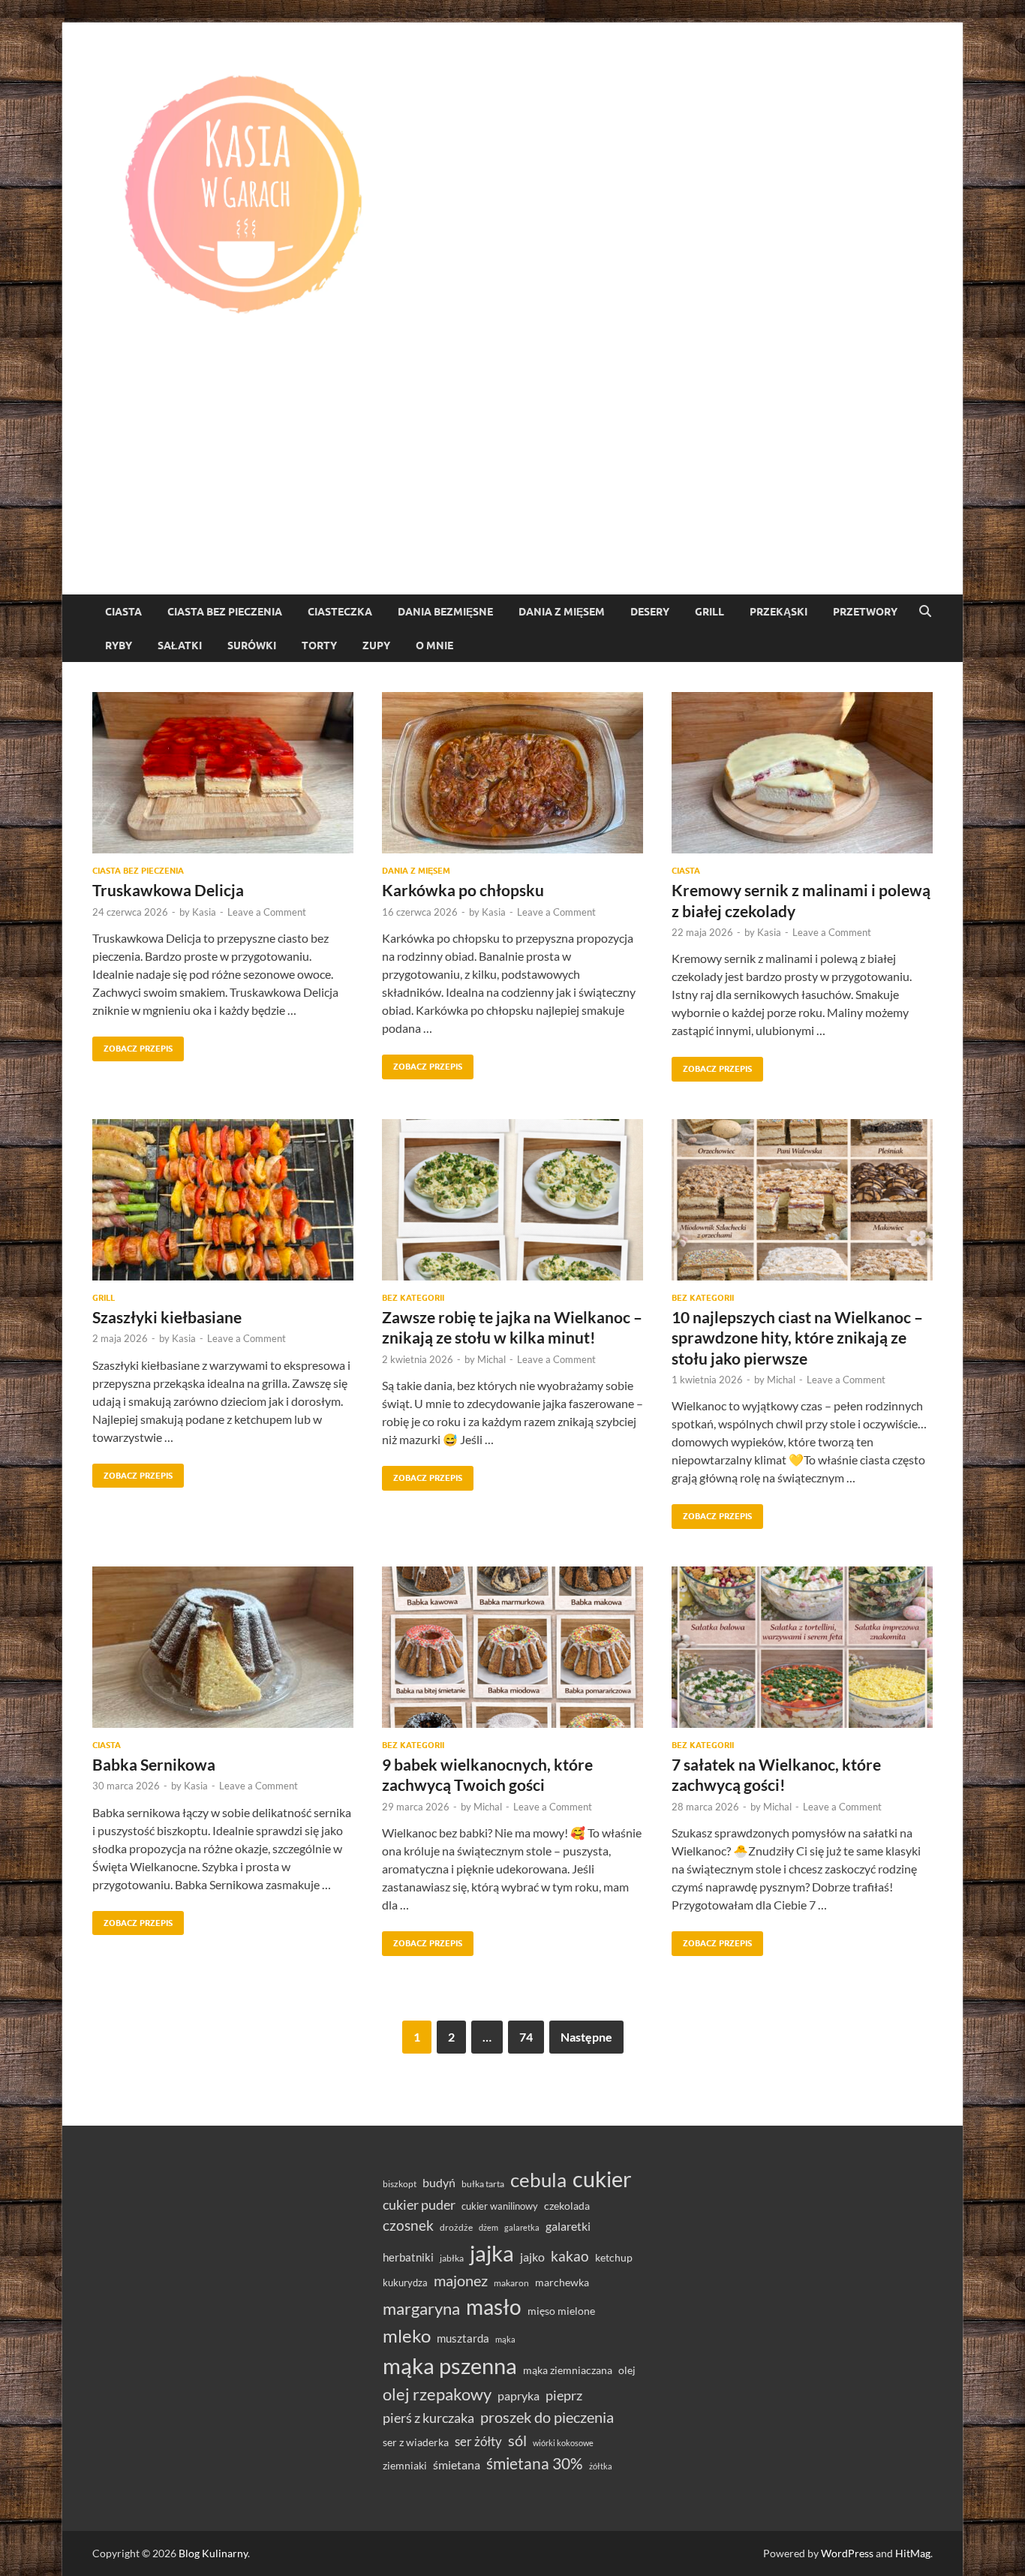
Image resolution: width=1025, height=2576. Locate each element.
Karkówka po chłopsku (463, 890)
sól (517, 2440)
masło (494, 2307)
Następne (586, 2037)
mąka (505, 2339)
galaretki (568, 2226)
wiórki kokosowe (563, 2443)
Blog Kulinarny (213, 2553)
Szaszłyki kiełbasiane (167, 1317)
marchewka (562, 2282)
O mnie (434, 646)
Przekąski (779, 612)
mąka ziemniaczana (568, 2370)
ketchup (614, 2258)
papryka (519, 2395)
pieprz (564, 2395)
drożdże (456, 2227)
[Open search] (925, 612)
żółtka (601, 2466)
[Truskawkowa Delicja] (223, 773)
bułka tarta (483, 2184)
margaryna (421, 2308)
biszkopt (400, 2184)
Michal (491, 1359)
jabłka (452, 2258)
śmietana (457, 2465)
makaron (511, 2283)
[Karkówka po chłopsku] (512, 773)
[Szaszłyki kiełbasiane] (223, 1200)
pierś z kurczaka (428, 2418)
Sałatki (180, 646)
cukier (602, 2179)
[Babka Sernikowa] (223, 1647)
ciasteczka (340, 612)
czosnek (408, 2225)
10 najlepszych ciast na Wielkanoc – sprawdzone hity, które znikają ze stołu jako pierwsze (797, 1338)
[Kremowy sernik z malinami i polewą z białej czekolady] (802, 773)
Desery (650, 612)
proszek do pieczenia (547, 2417)
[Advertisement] (512, 482)
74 (526, 2037)
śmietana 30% (535, 2463)
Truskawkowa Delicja (168, 890)
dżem (488, 2227)
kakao (570, 2256)
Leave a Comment (267, 912)
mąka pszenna (450, 2366)
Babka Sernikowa (154, 1764)
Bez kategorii (413, 1298)
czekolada (567, 2206)
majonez (461, 2280)
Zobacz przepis (132, 1045)
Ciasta (123, 612)
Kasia (204, 912)
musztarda (463, 2338)
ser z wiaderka (416, 2442)
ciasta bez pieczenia (225, 612)
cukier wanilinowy (500, 2206)
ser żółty (478, 2441)
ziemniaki (405, 2466)
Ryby (119, 646)
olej (627, 2370)
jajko (532, 2257)
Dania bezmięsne (445, 612)
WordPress (847, 2553)
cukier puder (419, 2205)
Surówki (252, 646)
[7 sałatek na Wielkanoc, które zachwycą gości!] (802, 1647)
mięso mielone (561, 2311)
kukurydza (405, 2283)
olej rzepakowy (437, 2394)
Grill (709, 612)
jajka (492, 2253)
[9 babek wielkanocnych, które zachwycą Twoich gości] (512, 1647)
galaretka (522, 2227)
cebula (538, 2180)
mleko (407, 2336)
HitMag (913, 2553)
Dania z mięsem (562, 612)
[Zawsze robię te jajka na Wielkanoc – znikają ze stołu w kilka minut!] (512, 1200)
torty (319, 646)
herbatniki (408, 2257)
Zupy (376, 646)
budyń (439, 2182)
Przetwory (865, 612)
